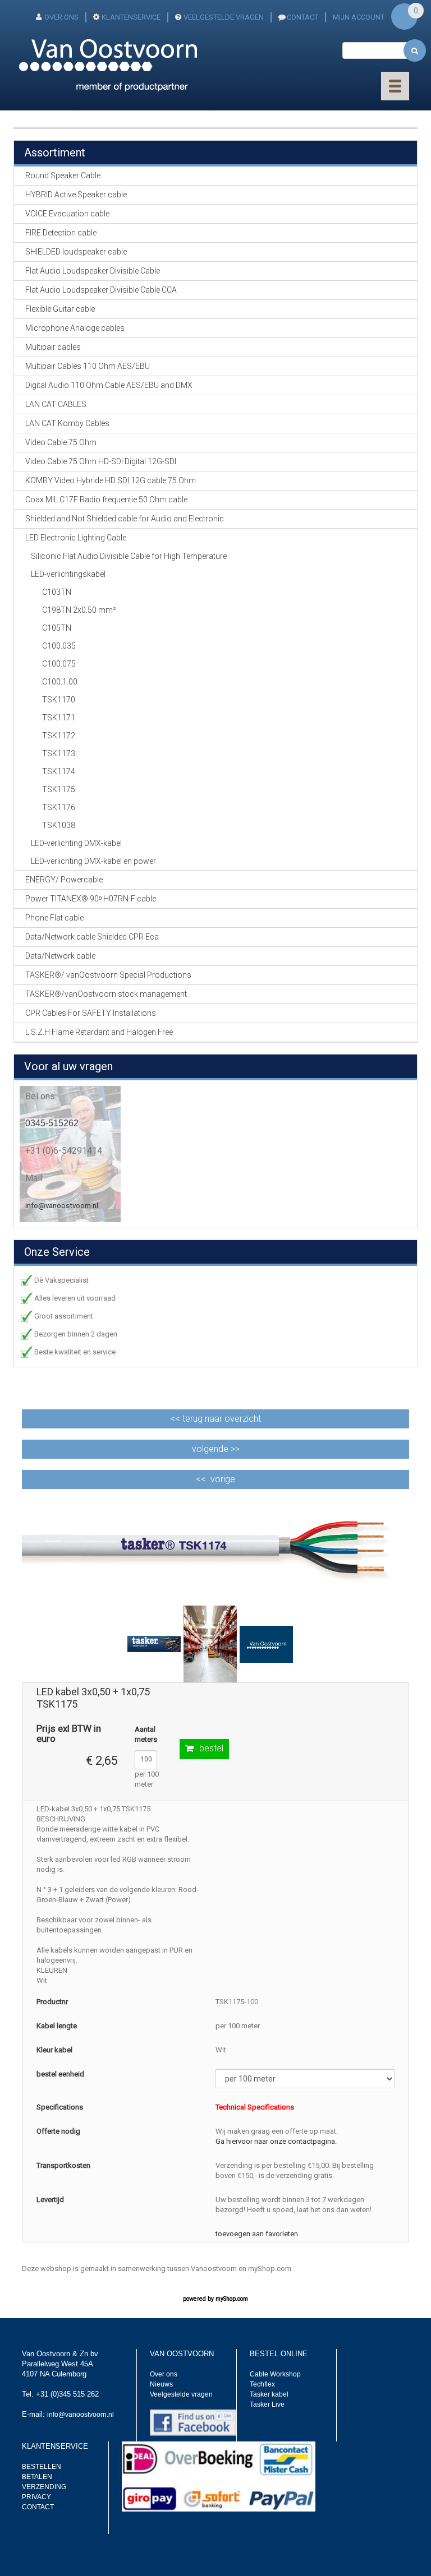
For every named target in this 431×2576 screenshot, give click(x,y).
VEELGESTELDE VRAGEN (224, 17)
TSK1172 (59, 736)
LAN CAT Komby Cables (67, 423)
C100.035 (59, 646)
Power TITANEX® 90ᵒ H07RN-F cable (91, 899)
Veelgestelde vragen (181, 2394)
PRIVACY (36, 2497)
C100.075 (59, 664)
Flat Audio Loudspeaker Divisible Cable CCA (101, 290)
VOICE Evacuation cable (67, 214)
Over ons (164, 2374)
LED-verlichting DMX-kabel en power (93, 861)
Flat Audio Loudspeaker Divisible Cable (93, 271)
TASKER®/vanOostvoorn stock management (106, 994)
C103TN (57, 592)
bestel (211, 1748)
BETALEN (37, 2477)
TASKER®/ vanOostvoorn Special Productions (108, 975)
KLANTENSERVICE (131, 17)
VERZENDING (44, 2487)
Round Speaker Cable (63, 175)
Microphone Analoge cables (75, 328)
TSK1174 (59, 771)
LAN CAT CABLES (56, 404)
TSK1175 (59, 789)
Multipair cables (53, 347)
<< (215, 1419)
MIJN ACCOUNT (359, 17)
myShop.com (232, 2299)
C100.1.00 (60, 682)
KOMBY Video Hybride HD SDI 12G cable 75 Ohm (111, 480)
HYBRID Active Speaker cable (76, 195)
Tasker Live (267, 2404)
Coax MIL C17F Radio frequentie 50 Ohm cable (106, 500)
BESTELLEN (42, 2467)
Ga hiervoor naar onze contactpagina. (276, 2141)
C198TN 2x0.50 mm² (79, 610)
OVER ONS (61, 17)
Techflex (262, 2384)
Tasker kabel (269, 2394)
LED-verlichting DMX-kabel (76, 843)
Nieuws (161, 2384)
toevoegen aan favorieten (257, 2234)
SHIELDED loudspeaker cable (76, 252)
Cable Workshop (275, 2374)
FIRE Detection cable (61, 233)
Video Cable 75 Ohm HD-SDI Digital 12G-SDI (101, 461)
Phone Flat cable (54, 918)
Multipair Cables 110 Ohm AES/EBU (88, 366)
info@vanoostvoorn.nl (62, 1206)
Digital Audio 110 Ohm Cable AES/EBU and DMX (109, 385)
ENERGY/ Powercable (64, 880)
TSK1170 (59, 700)
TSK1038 (59, 825)
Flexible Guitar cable (60, 309)
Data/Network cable (60, 956)
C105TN (57, 628)
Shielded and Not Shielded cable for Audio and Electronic (125, 519)
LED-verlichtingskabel (68, 574)
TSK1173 (59, 753)
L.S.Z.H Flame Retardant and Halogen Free (99, 1032)
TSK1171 (59, 718)
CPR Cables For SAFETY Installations (91, 1013)
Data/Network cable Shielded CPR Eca (92, 937)
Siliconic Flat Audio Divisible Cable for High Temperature (129, 556)
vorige (223, 1479)
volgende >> (216, 1449)
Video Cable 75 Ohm (61, 442)
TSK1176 (59, 807)
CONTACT (302, 17)
